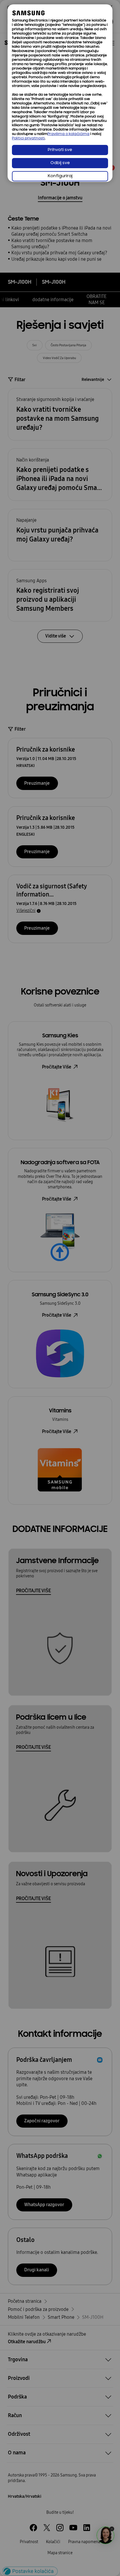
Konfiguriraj (60, 176)
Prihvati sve (60, 150)
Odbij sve (60, 163)
